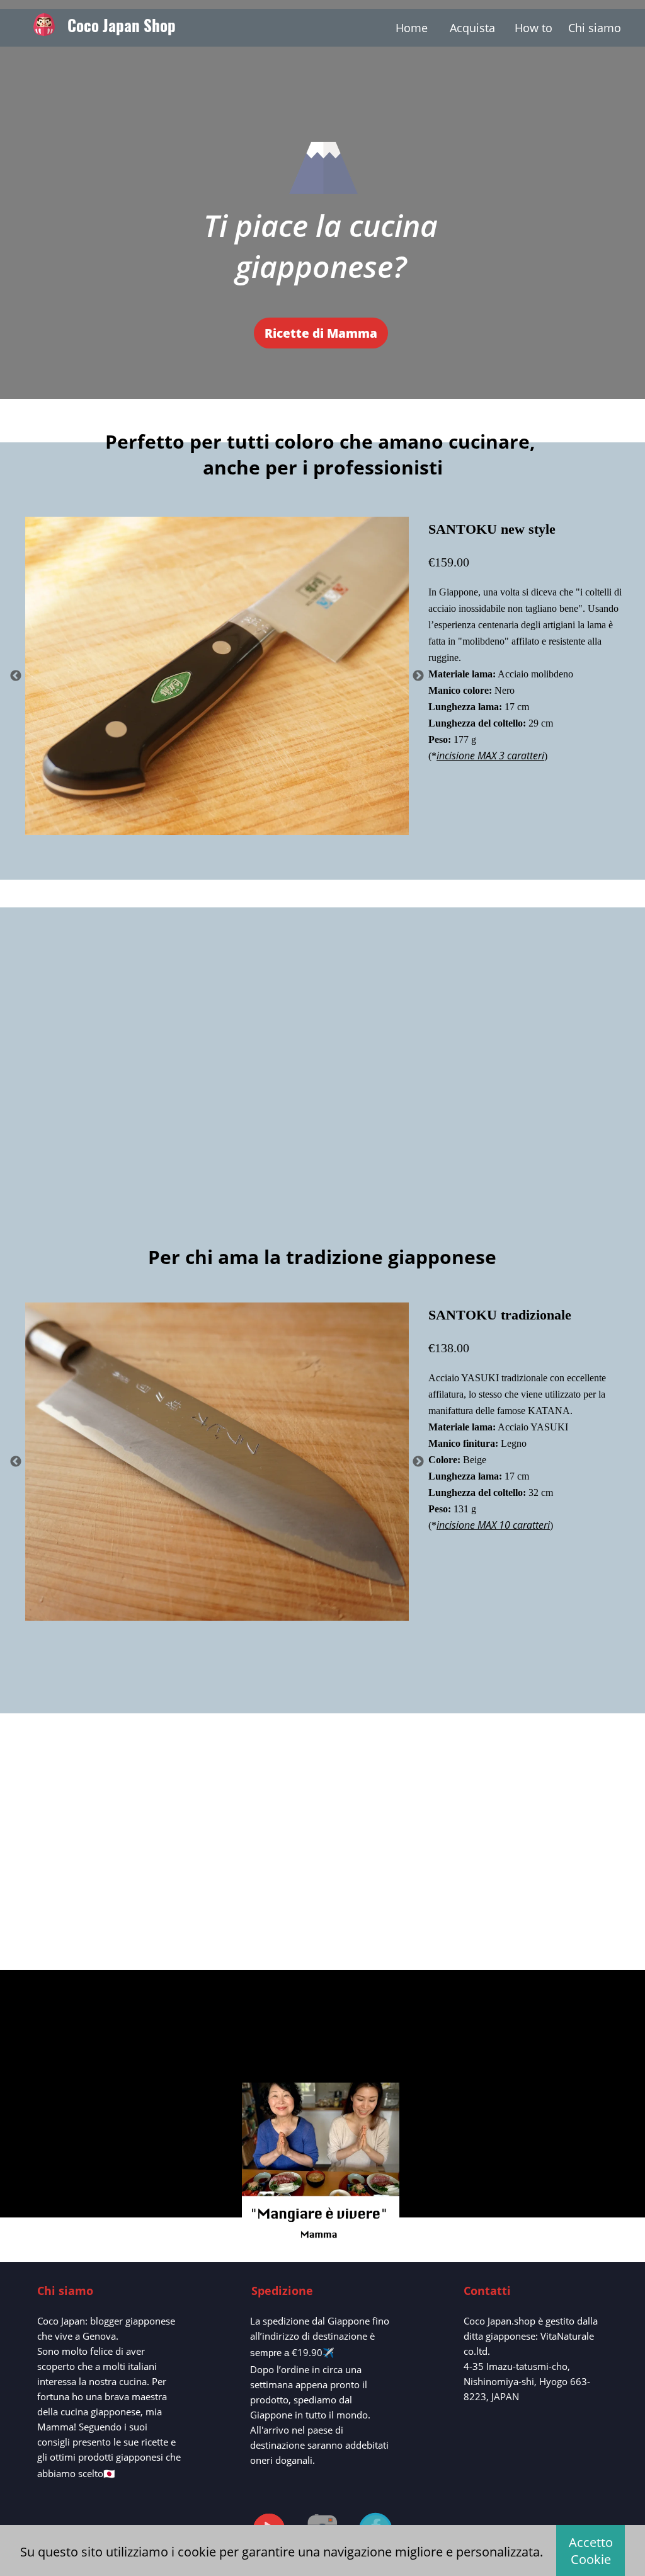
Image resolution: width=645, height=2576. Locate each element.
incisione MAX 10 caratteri (493, 1525)
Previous (16, 676)
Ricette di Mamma (321, 333)
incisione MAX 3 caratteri (490, 756)
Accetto (591, 2551)
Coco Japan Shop (122, 25)
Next (418, 676)
